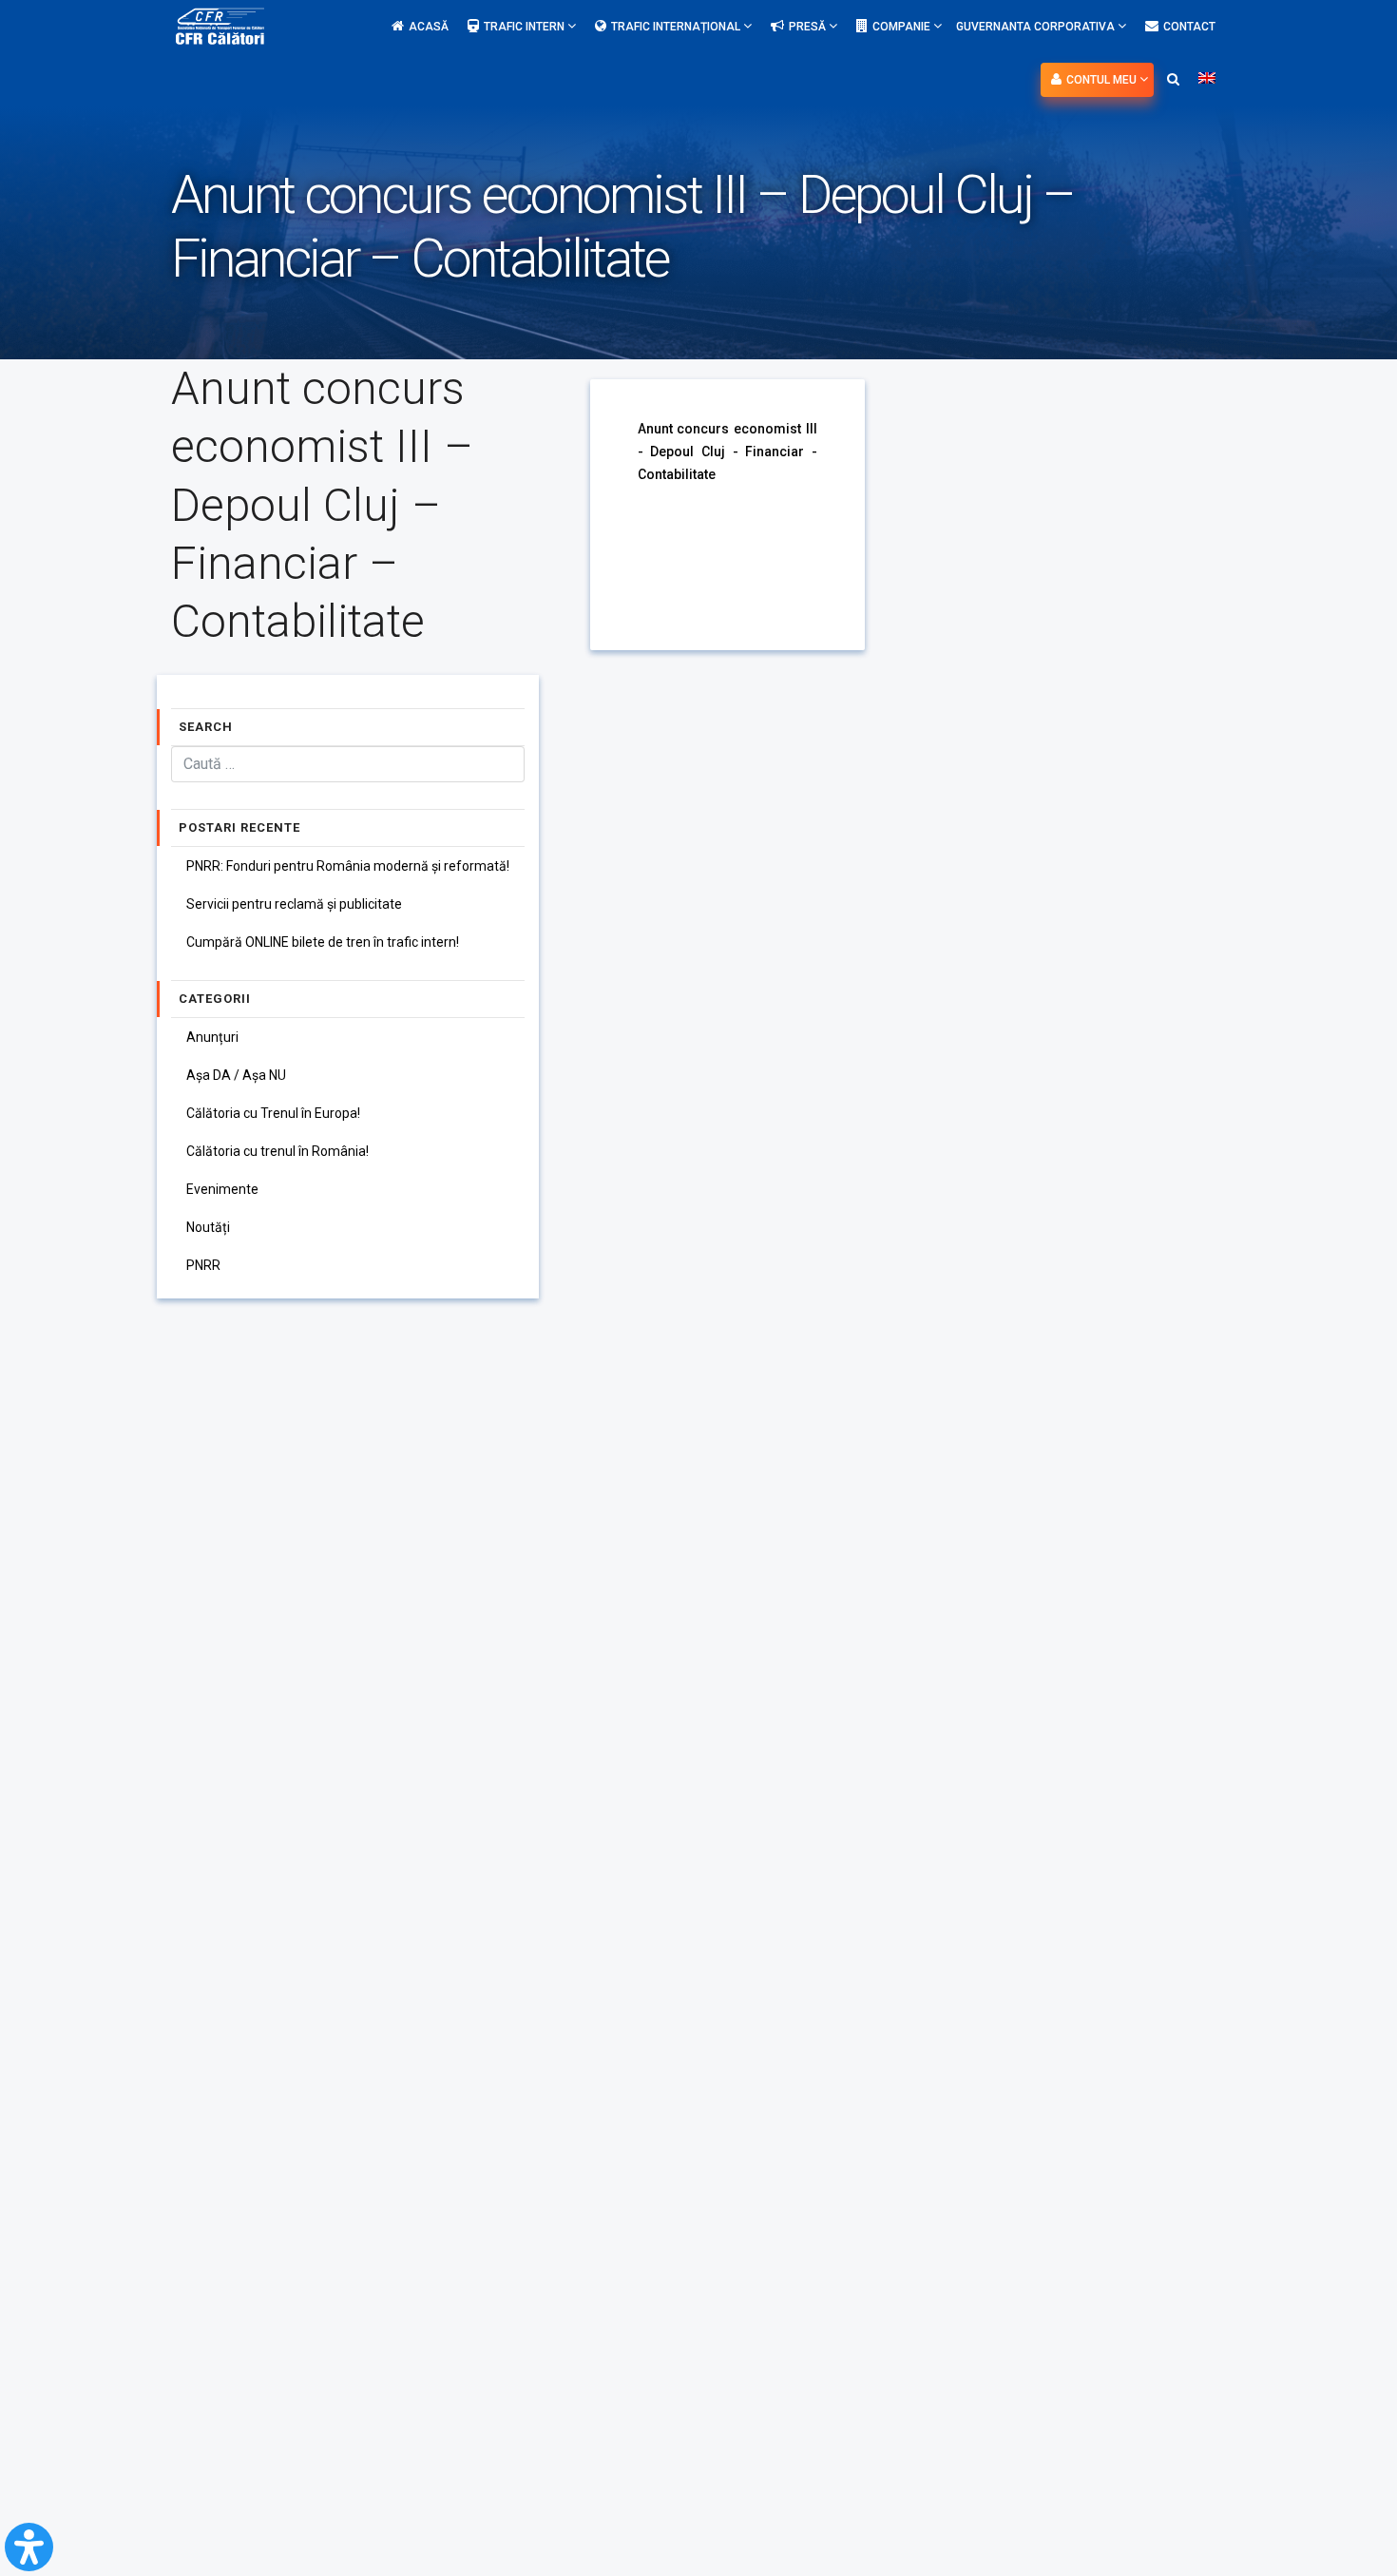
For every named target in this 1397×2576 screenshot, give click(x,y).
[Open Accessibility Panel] (29, 2547)
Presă (809, 27)
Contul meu (1103, 80)
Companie (903, 27)
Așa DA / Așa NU (236, 1075)
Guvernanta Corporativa (1037, 27)
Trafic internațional (677, 27)
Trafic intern (526, 27)
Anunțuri (212, 1037)
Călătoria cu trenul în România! (277, 1151)
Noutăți (208, 1227)
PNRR (203, 1265)
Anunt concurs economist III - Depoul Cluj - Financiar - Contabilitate (727, 452)
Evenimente (222, 1189)
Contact (1189, 27)
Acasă (429, 27)
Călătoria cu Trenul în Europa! (273, 1113)
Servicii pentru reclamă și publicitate (294, 904)
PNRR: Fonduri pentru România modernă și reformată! (348, 866)
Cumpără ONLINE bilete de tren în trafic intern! (323, 942)
